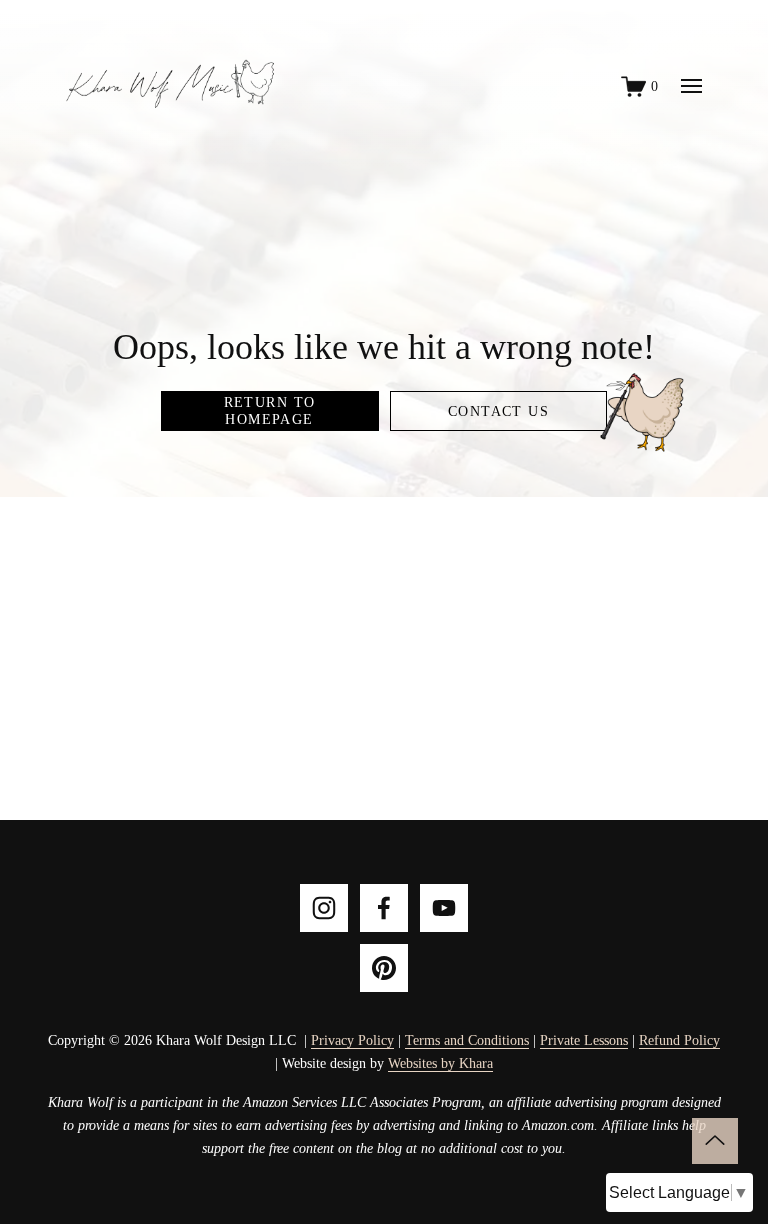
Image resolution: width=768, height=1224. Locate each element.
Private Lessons (584, 1040)
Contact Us (498, 411)
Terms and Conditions (467, 1040)
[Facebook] (384, 908)
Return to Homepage (270, 410)
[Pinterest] (384, 968)
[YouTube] (444, 908)
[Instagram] (324, 908)
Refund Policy (679, 1040)
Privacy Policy (352, 1040)
